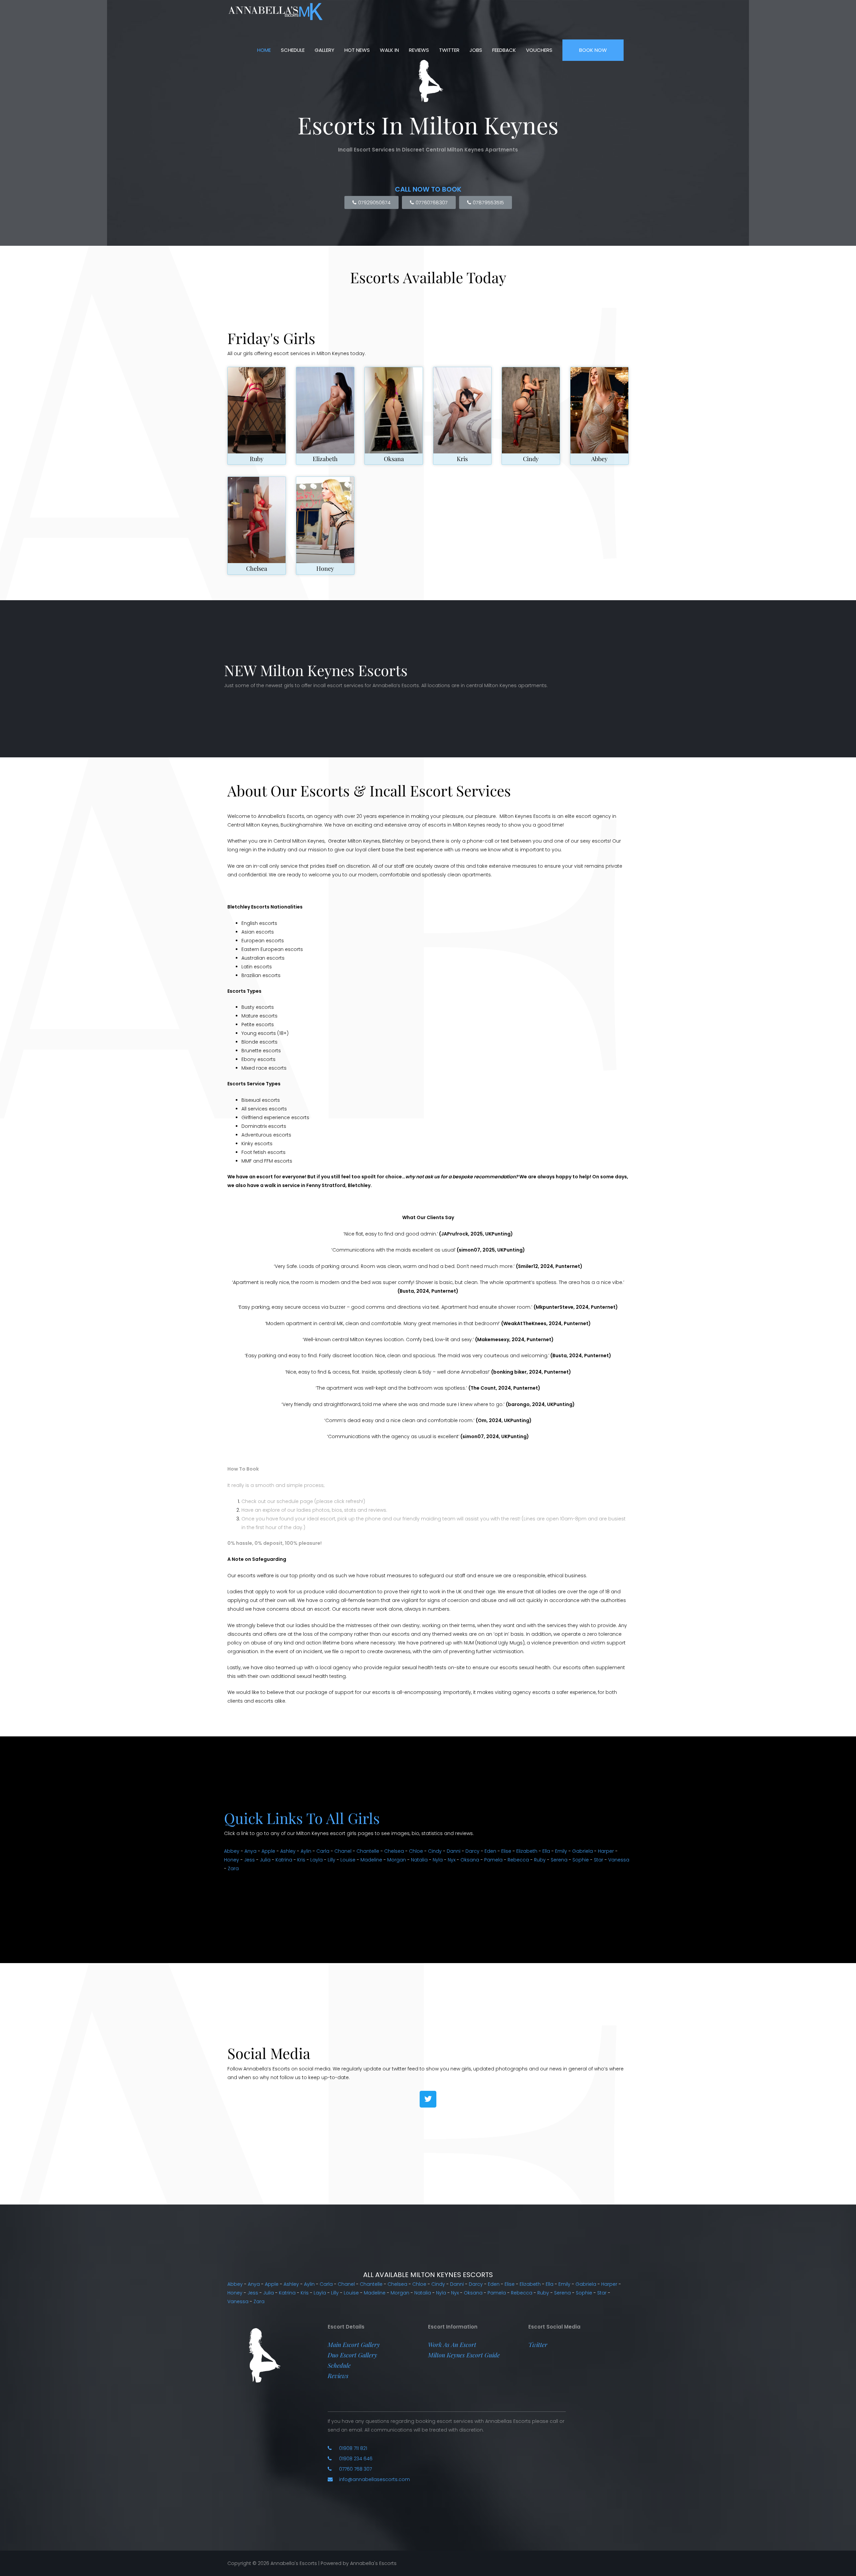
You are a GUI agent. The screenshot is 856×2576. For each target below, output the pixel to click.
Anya (250, 1851)
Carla (323, 1851)
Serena (559, 1860)
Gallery (325, 50)
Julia (265, 1860)
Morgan (397, 1860)
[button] (354, 2345)
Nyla (438, 1860)
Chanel (343, 1851)
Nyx (452, 1860)
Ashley (288, 1851)
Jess (249, 1860)
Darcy (472, 1851)
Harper (606, 1851)
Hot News (357, 50)
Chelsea (257, 568)
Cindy (531, 459)
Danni (454, 1851)
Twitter (449, 50)
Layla (316, 1860)
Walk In (389, 50)
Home (264, 50)
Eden (490, 1851)
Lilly (332, 1860)
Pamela (493, 1860)
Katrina (284, 1860)
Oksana (394, 459)
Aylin (306, 1851)
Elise (506, 1851)
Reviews (419, 50)
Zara (233, 1868)
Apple (268, 1851)
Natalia (419, 1860)
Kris (462, 459)
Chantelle (368, 1851)
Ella (546, 1851)
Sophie (581, 1860)
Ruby (257, 459)
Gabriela (582, 1851)
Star (599, 1860)
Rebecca (518, 1860)
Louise (348, 1860)
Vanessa (619, 1860)
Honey (325, 568)
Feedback (504, 50)
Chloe (416, 1851)
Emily (561, 1851)
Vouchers (539, 50)
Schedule (293, 50)
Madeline (371, 1860)
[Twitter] (428, 2099)
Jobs (476, 50)
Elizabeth (325, 459)
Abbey (599, 459)
